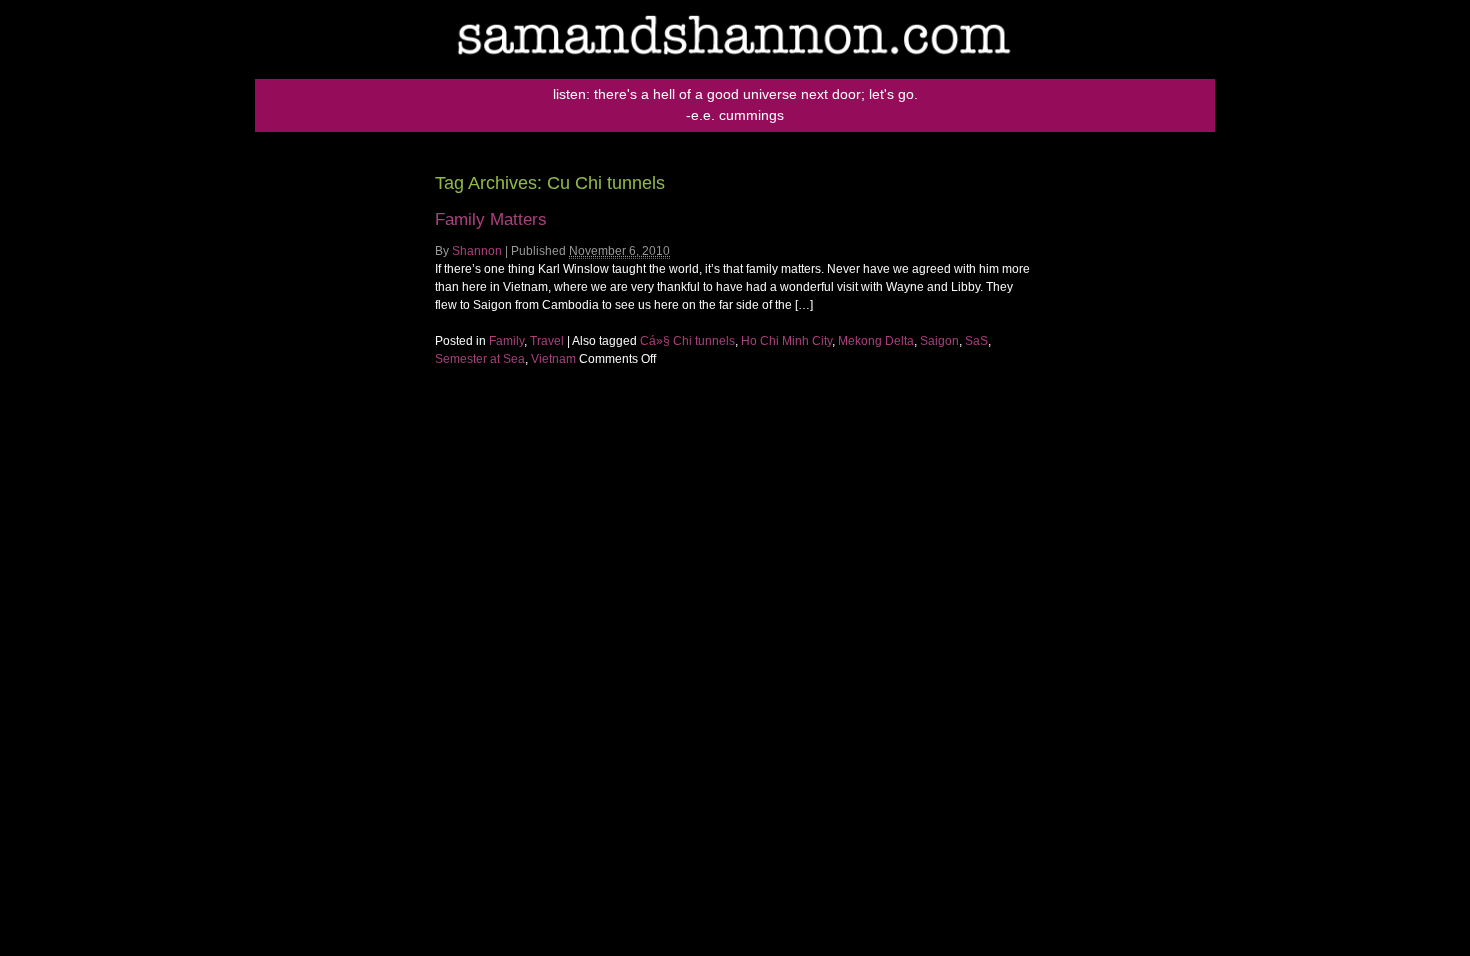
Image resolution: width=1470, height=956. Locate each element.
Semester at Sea (480, 359)
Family (506, 341)
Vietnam (553, 359)
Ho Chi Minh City (786, 341)
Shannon (477, 251)
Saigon (939, 341)
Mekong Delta (876, 341)
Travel (547, 341)
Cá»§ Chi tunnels (687, 341)
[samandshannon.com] (735, 75)
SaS (976, 341)
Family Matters (491, 219)
